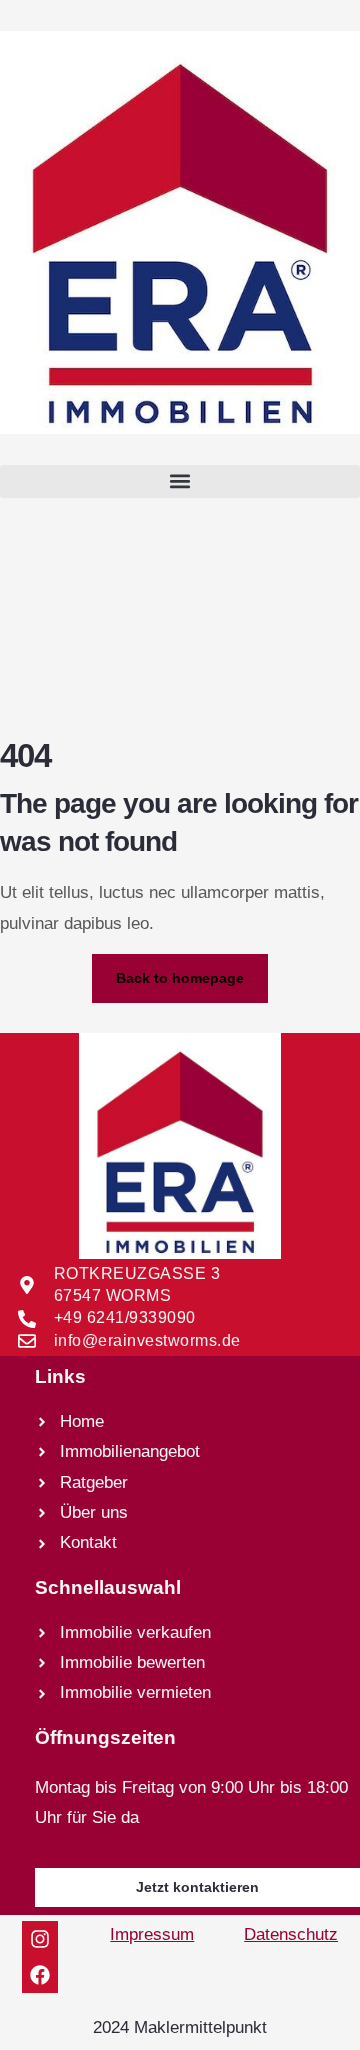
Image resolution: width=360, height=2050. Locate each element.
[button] (180, 481)
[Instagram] (40, 1939)
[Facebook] (40, 1975)
